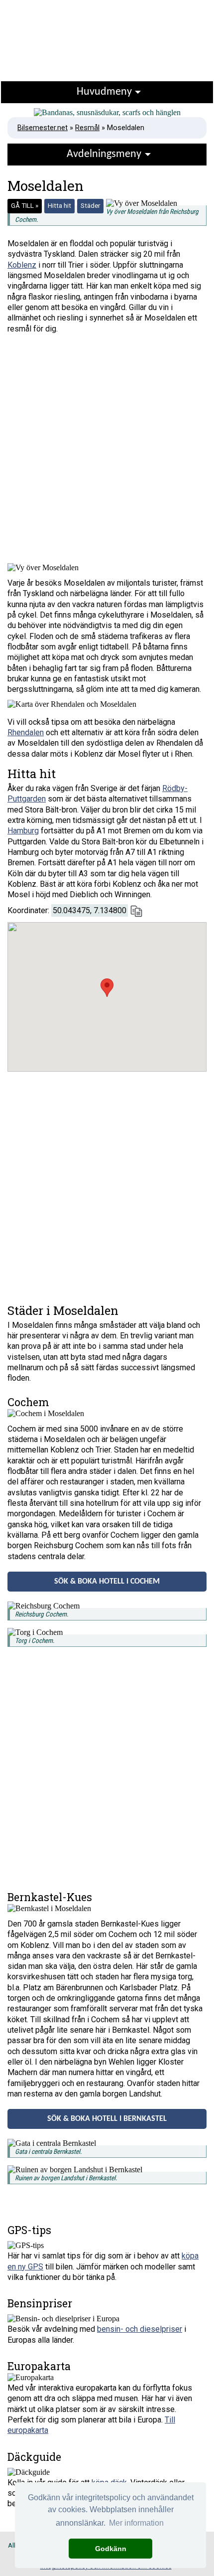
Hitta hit (59, 206)
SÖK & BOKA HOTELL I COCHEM (107, 1582)
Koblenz (22, 265)
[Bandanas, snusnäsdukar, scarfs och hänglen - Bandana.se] (107, 113)
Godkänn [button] (111, 2549)
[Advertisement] (107, 451)
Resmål (87, 128)
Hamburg (23, 831)
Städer (90, 206)
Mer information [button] (136, 2523)
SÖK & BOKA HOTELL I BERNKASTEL (107, 2119)
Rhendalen (26, 732)
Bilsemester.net (43, 128)
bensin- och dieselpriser (140, 2329)
